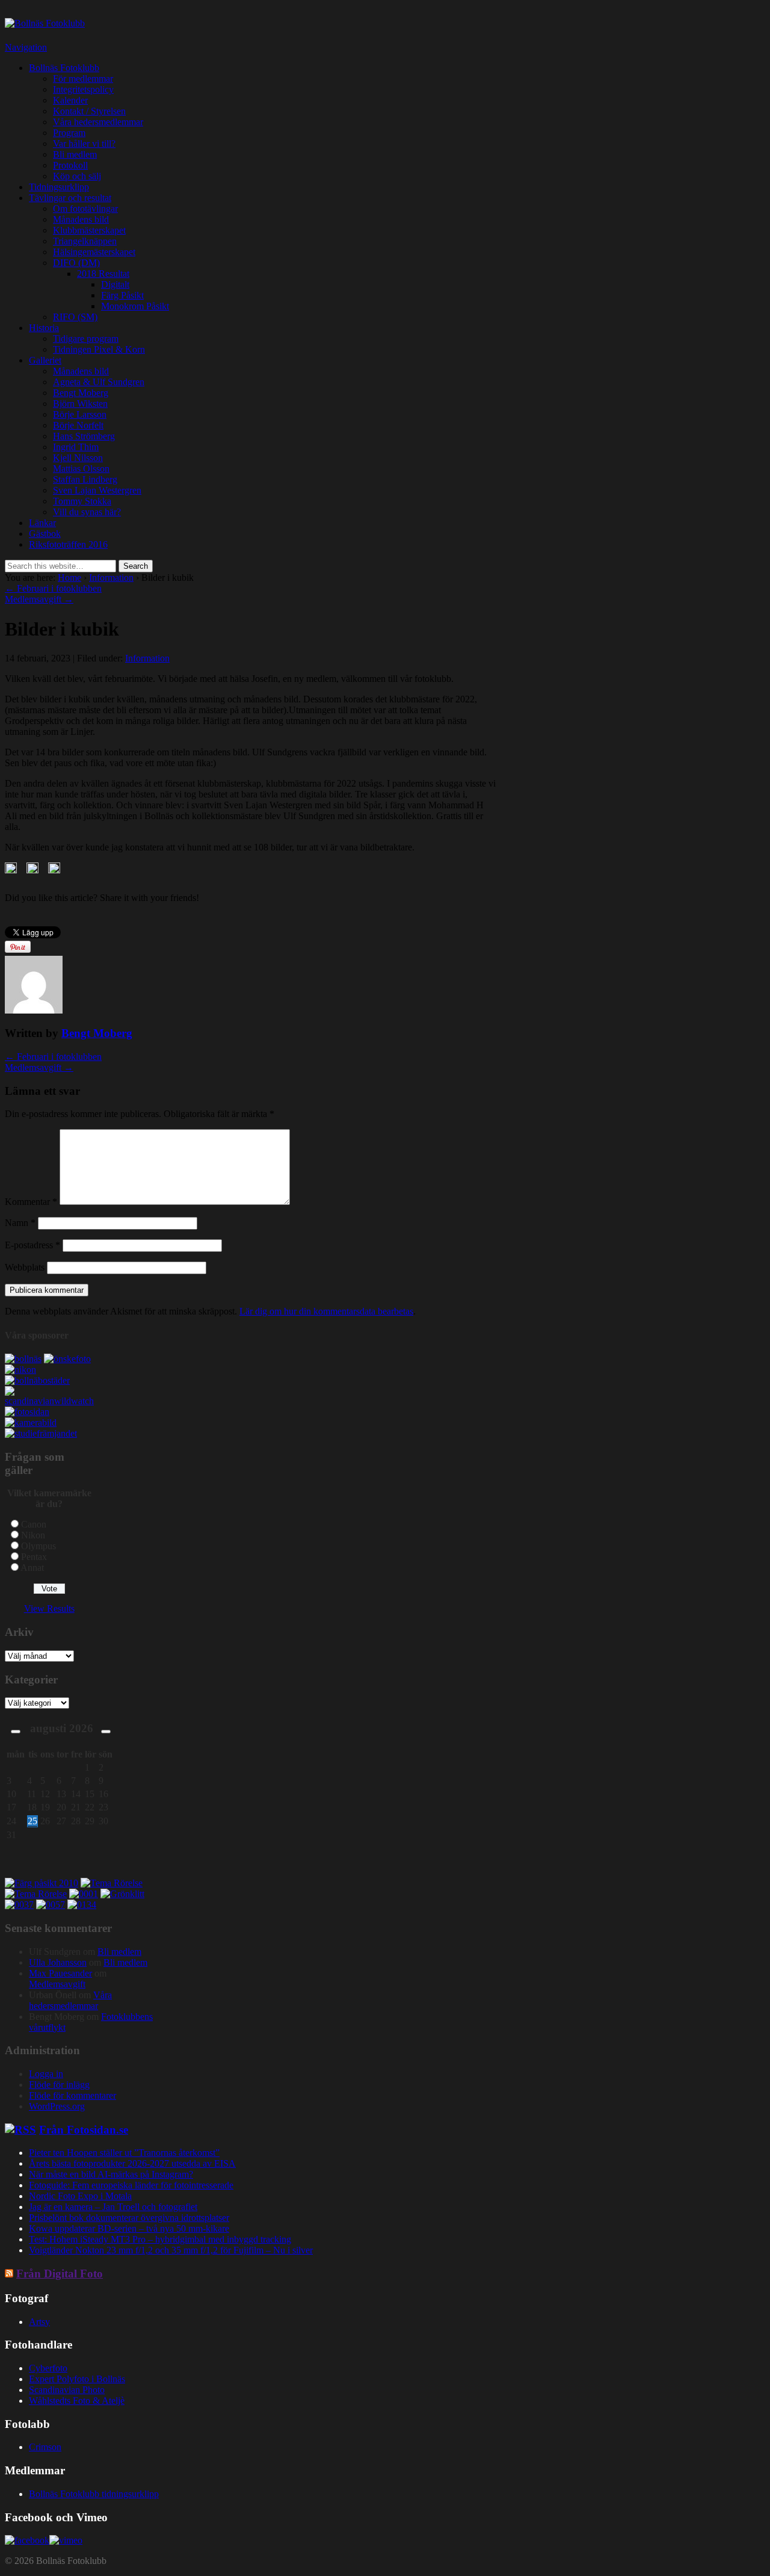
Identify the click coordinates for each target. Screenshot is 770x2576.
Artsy (39, 2322)
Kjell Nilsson (78, 458)
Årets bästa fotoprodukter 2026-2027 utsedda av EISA (132, 2163)
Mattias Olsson (81, 469)
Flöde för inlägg (59, 2085)
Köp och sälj (77, 176)
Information (111, 577)
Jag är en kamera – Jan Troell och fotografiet (113, 2207)
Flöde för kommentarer (72, 2095)
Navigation (26, 47)
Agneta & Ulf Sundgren (99, 382)
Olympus (38, 1546)
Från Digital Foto (60, 2274)
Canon (34, 1524)
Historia (44, 328)
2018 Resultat (103, 274)
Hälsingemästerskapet (94, 252)
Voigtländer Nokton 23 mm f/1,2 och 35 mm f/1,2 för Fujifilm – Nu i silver (171, 2250)
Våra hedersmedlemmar (98, 122)
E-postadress (32, 1245)
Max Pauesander (60, 1973)
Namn (20, 1223)
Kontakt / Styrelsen (89, 111)
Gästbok (45, 534)
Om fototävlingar (85, 209)
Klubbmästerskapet (89, 230)
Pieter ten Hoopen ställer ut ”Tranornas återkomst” (124, 2153)
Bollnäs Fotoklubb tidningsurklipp (94, 2494)
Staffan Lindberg (85, 479)
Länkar (42, 523)
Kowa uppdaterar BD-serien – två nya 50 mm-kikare (129, 2228)
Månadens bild (81, 219)
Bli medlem (75, 154)
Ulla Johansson (58, 1962)
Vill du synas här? (87, 512)
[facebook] (27, 2540)
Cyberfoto (48, 2368)
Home (69, 577)
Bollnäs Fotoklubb (64, 68)
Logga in (46, 2074)
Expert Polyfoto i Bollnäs (77, 2379)
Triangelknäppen (85, 241)
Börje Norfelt (78, 425)
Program (69, 133)
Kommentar (31, 1202)
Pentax (34, 1557)
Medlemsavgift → (39, 599)
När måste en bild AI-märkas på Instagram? (111, 2174)
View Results (49, 1608)
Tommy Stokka (82, 501)
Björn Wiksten (80, 404)
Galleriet (45, 360)
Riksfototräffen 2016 (68, 544)
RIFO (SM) (75, 317)
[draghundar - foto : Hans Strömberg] (122, 1894)
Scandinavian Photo (67, 2390)
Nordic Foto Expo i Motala (80, 2196)
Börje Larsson (80, 414)
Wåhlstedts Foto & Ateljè (77, 2401)
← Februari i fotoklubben (53, 588)
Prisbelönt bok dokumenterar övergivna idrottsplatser (129, 2218)
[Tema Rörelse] (112, 1883)
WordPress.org (57, 2106)
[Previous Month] (16, 1732)
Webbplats (25, 1267)
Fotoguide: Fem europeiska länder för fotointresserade (131, 2185)
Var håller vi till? (84, 144)
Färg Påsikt (122, 295)
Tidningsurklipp (59, 187)
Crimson (45, 2447)
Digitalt (115, 284)
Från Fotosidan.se (84, 2130)
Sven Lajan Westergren (97, 490)
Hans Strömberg (84, 436)
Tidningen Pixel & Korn (99, 349)
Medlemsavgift (57, 1984)
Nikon (33, 1535)
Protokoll (70, 165)
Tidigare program (86, 339)
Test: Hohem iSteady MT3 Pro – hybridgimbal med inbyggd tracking (160, 2239)
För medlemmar (83, 79)
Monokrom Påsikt (135, 306)
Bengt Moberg (81, 393)
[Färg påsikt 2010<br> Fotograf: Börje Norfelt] (42, 1883)
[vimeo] (66, 2540)
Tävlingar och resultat (70, 198)
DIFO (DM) (76, 263)
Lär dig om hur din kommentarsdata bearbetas (326, 1311)
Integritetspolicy (83, 89)
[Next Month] (106, 1732)
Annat (32, 1568)
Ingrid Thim (76, 447)
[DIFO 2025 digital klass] (82, 1905)
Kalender (70, 100)
